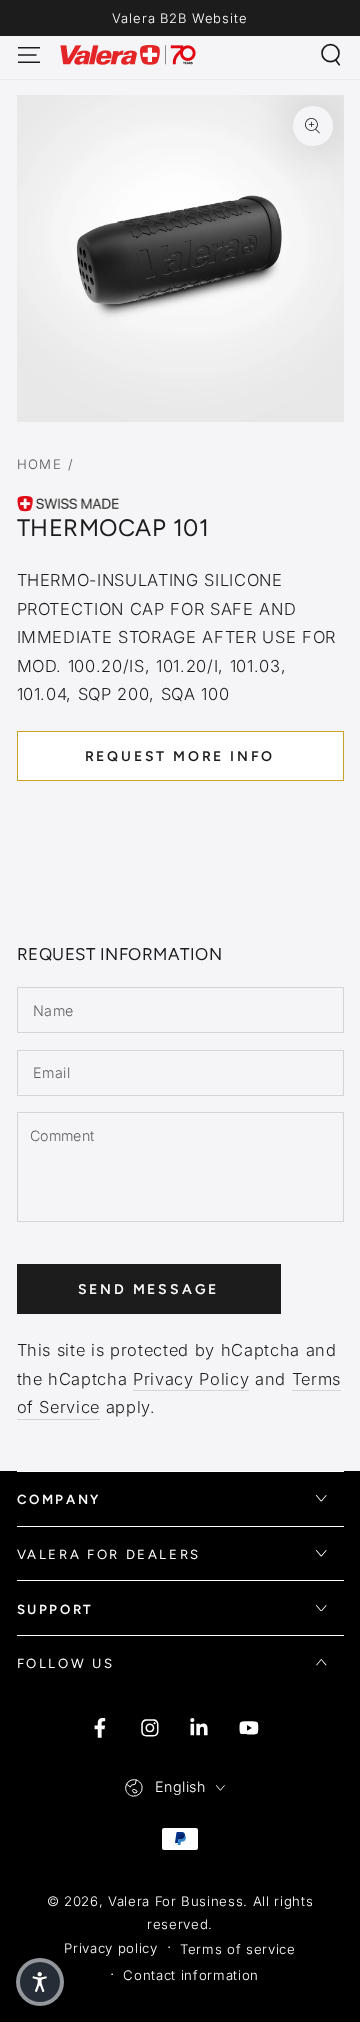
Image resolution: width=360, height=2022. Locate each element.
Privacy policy (110, 1948)
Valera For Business (176, 1901)
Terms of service (238, 1949)
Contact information (191, 1975)
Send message (149, 1289)
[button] (331, 54)
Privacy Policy (191, 1379)
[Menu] (28, 54)
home (40, 464)
